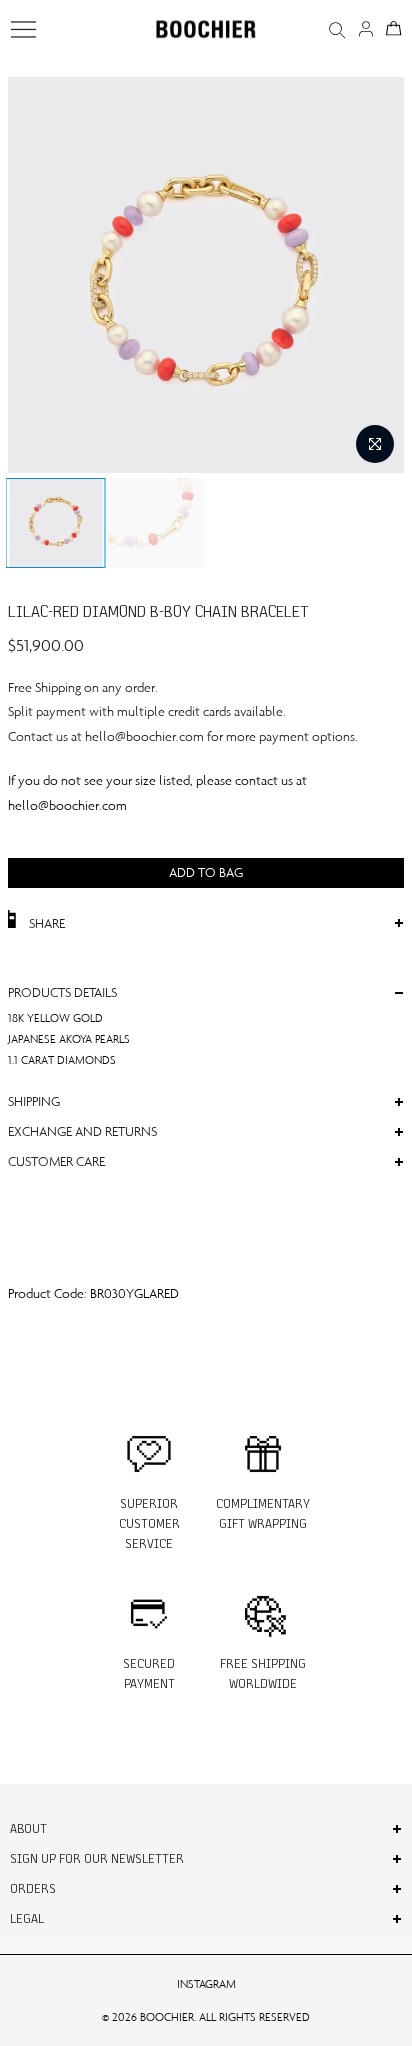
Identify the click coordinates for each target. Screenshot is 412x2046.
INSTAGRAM (206, 1984)
